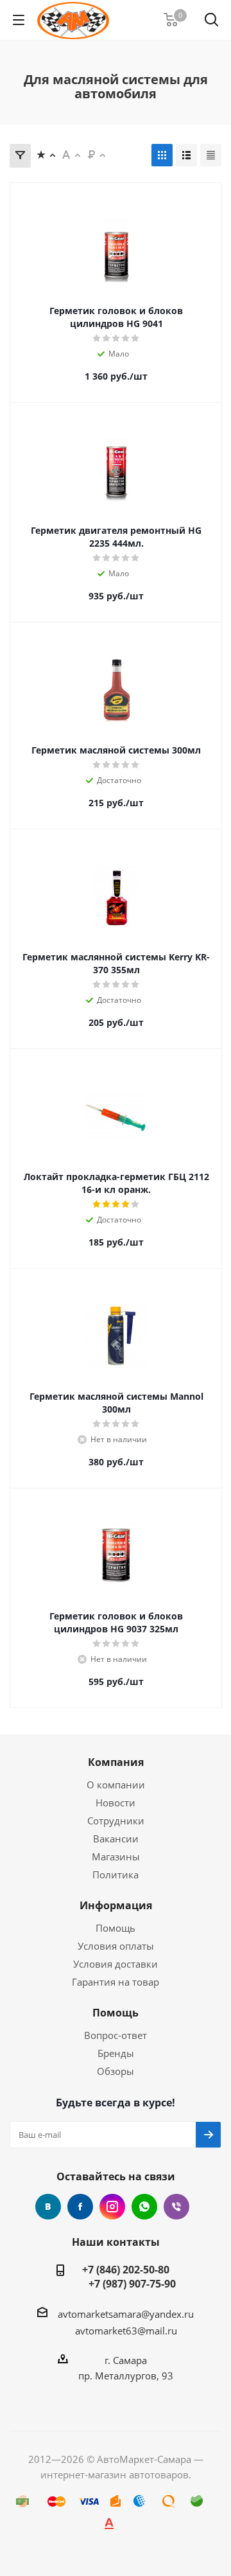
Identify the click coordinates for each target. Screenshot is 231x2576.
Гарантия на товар (116, 1982)
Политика (116, 1875)
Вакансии (116, 1839)
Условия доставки (116, 1964)
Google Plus (144, 2207)
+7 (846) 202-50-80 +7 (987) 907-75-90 (126, 2277)
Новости (116, 1803)
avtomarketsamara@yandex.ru (126, 2314)
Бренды (116, 2053)
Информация (116, 1905)
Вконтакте (48, 2207)
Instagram (112, 2207)
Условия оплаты (116, 1946)
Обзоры (116, 2071)
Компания (116, 1762)
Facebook (80, 2207)
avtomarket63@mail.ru (126, 2331)
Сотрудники (116, 1821)
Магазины (116, 1857)
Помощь (116, 1928)
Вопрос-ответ (116, 2035)
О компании (116, 1785)
